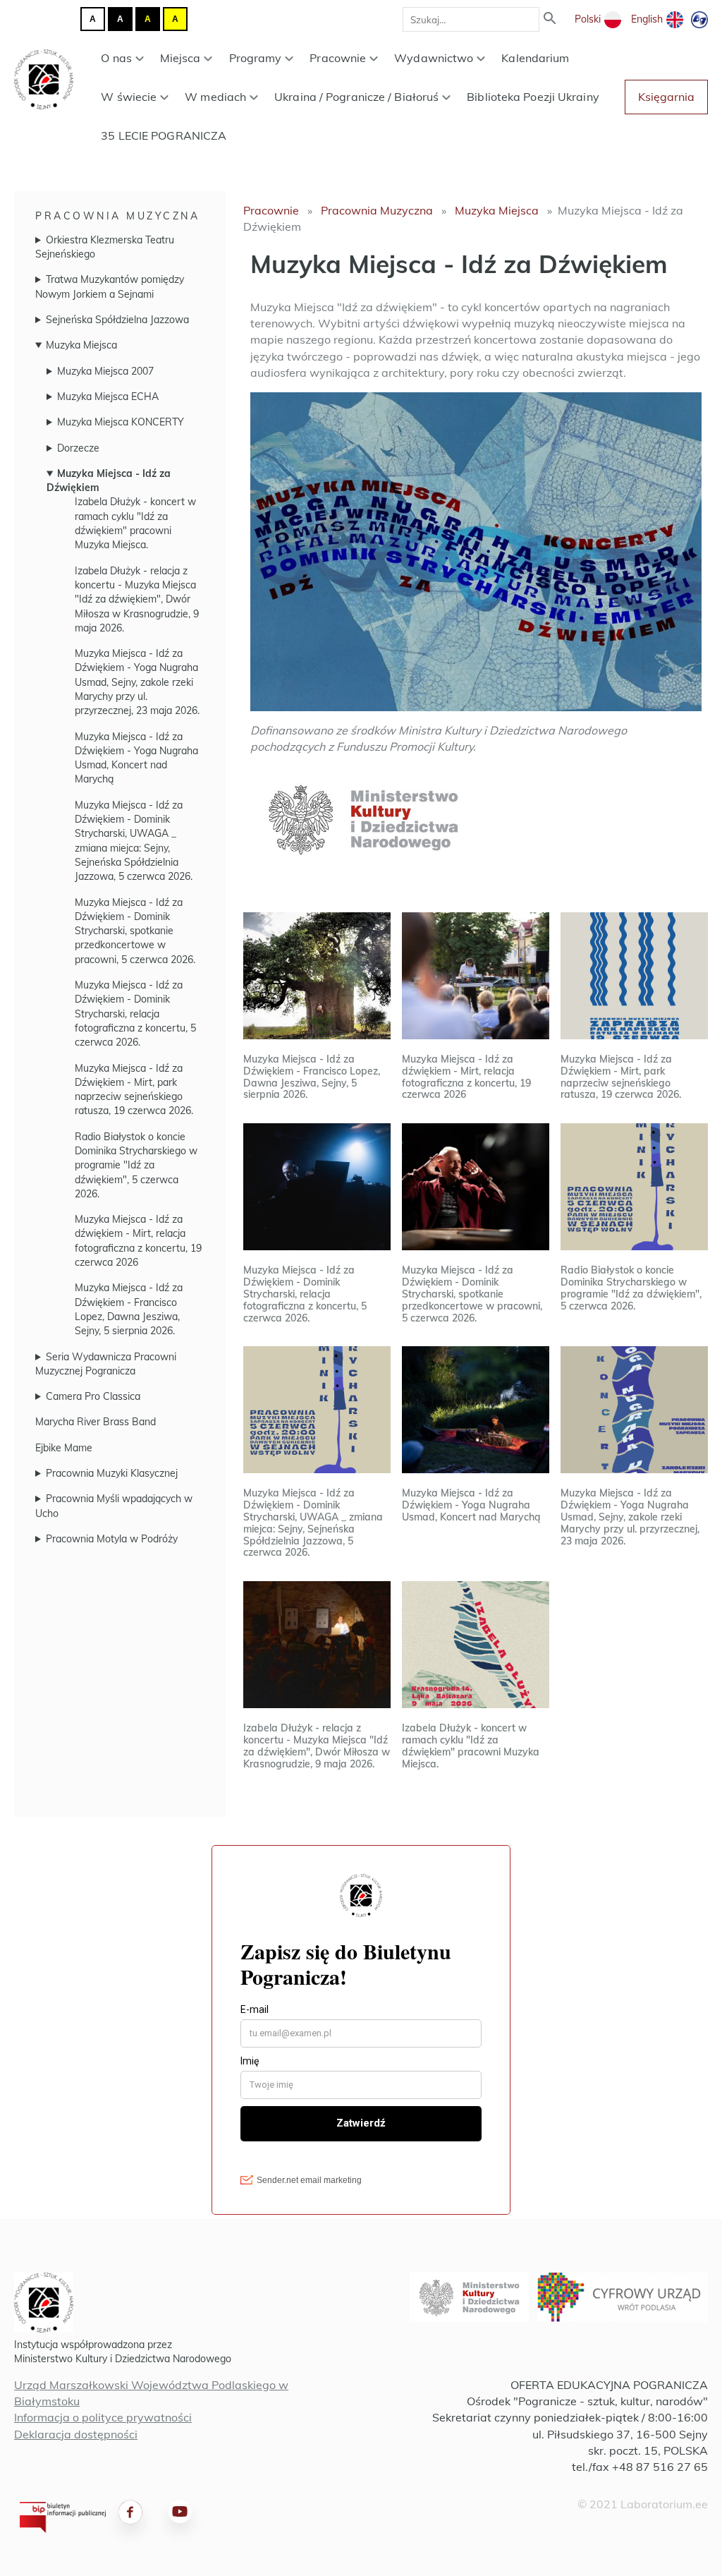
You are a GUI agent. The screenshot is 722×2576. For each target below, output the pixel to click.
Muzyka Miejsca (81, 345)
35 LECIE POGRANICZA (164, 135)
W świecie (129, 97)
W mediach (215, 97)
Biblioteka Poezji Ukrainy (533, 97)
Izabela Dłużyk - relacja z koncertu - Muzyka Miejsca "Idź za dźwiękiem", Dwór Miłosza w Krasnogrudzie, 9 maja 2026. (137, 599)
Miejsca (180, 58)
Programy (256, 58)
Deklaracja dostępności (76, 2434)
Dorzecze (78, 448)
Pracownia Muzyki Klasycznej (112, 1473)
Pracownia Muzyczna (117, 216)
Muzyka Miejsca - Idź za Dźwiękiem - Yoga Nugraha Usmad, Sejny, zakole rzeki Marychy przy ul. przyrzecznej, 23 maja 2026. (137, 682)
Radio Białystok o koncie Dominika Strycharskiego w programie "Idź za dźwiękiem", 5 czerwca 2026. (136, 1165)
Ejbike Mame (64, 1448)
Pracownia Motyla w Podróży (112, 1539)
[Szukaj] (550, 19)
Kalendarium (535, 58)
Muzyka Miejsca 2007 (105, 371)
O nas (116, 58)
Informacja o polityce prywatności (103, 2417)
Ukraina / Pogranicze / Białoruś (356, 97)
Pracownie (338, 58)
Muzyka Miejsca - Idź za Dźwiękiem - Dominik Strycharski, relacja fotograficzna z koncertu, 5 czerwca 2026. (135, 1014)
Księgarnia (666, 97)
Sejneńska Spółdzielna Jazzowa (117, 320)
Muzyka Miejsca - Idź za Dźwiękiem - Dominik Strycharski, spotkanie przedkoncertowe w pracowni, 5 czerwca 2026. (135, 931)
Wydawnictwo (434, 58)
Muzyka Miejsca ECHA (108, 397)
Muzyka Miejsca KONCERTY (121, 422)
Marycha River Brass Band (96, 1422)
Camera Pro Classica (93, 1396)
